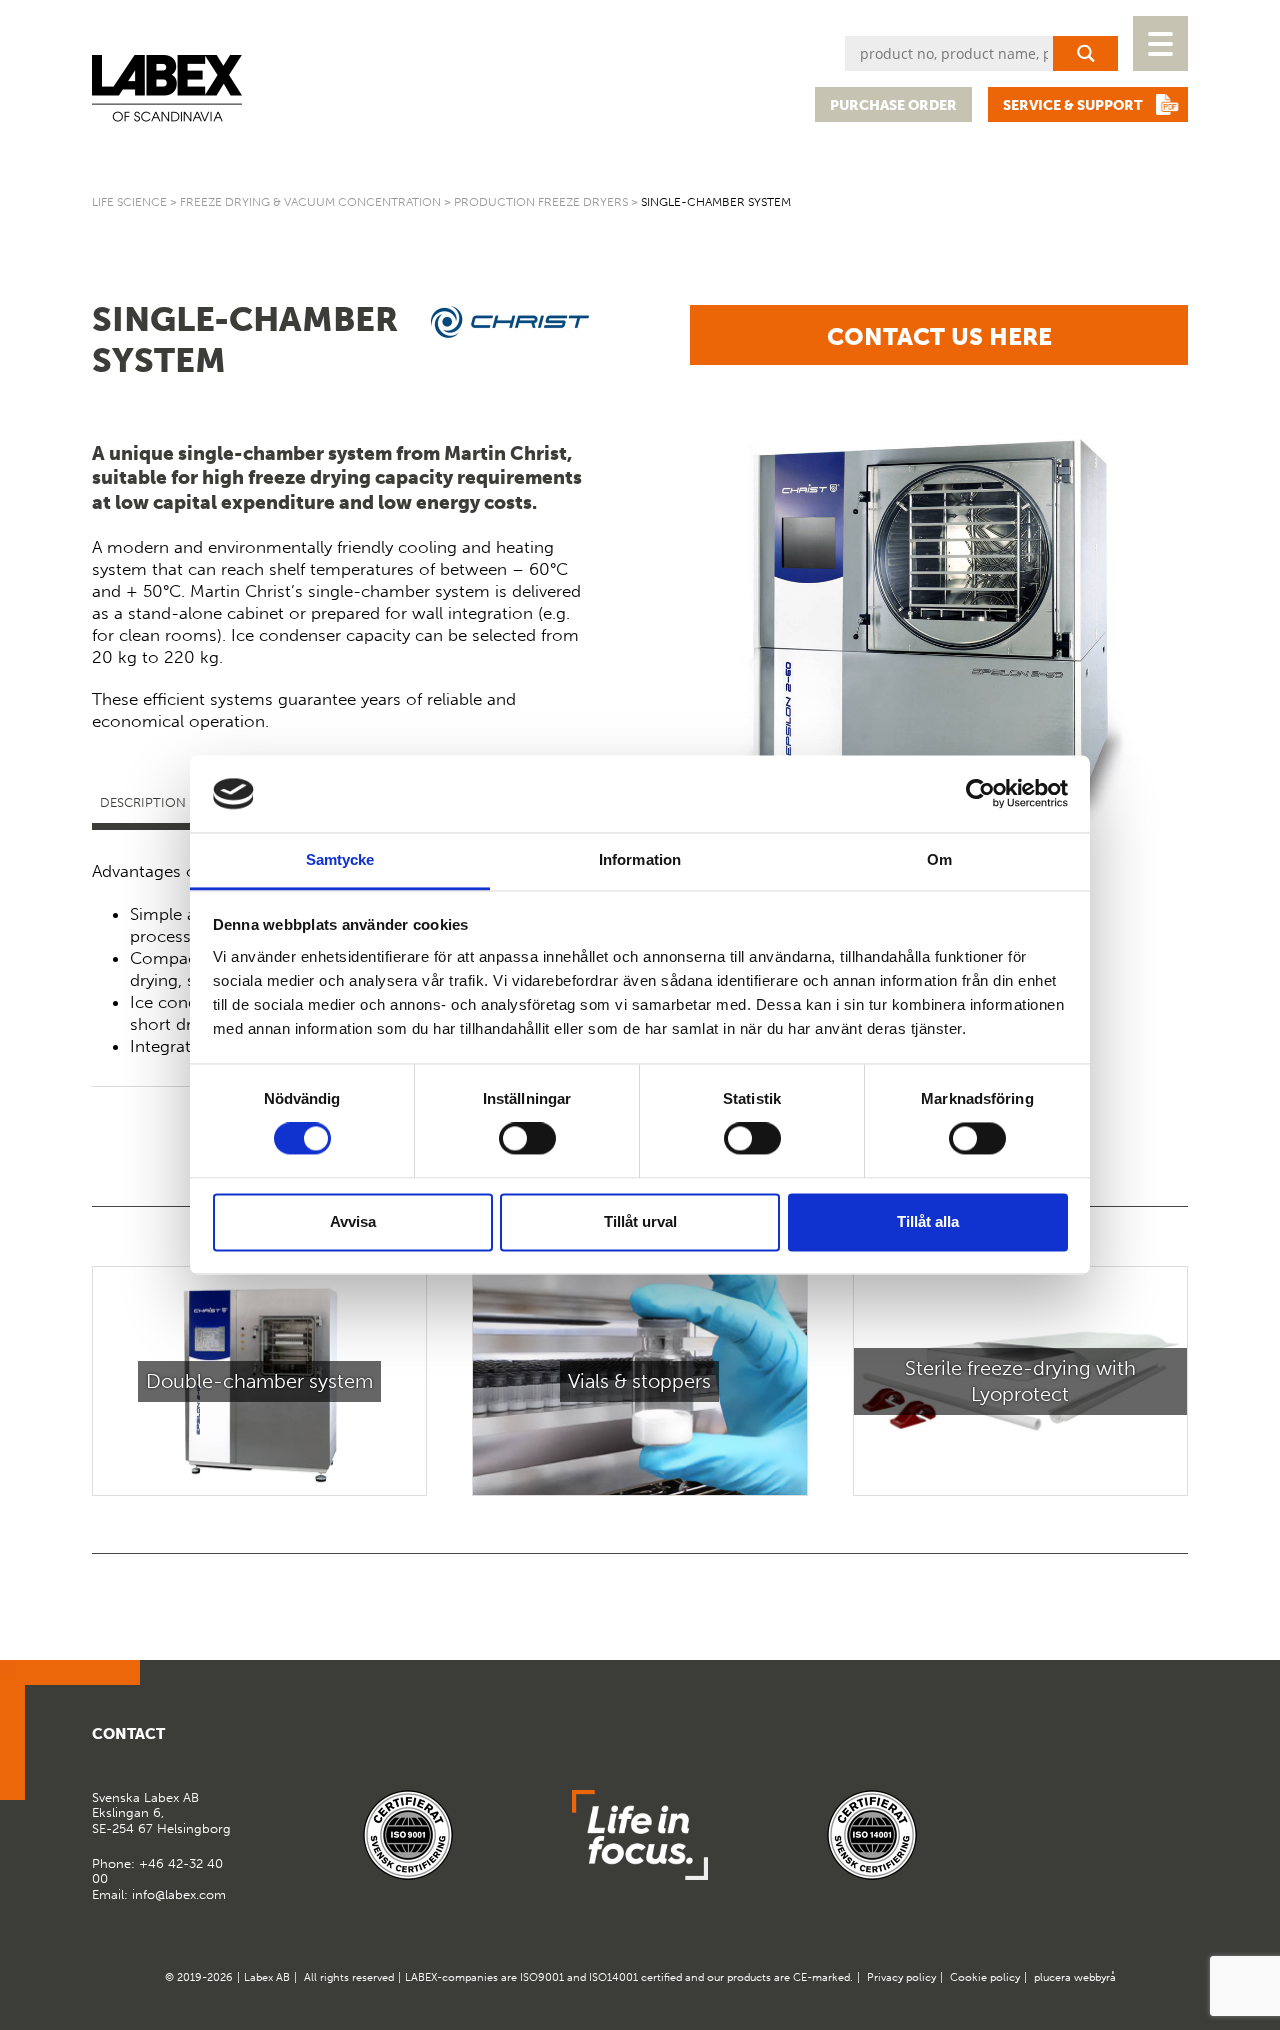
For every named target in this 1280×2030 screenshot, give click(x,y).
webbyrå (1095, 1977)
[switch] (527, 1139)
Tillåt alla (928, 1221)
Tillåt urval (640, 1221)
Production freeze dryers (541, 202)
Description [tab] (143, 802)
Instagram (1171, 1742)
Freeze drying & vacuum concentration (310, 202)
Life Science (129, 202)
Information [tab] (640, 859)
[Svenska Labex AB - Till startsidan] (167, 88)
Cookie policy (985, 1977)
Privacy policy (901, 1977)
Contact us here (939, 336)
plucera (1052, 1977)
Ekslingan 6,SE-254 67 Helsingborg (161, 1813)
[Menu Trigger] (1160, 43)
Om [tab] (939, 859)
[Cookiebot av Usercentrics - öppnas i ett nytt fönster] (980, 794)
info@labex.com (179, 1894)
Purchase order (893, 105)
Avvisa (353, 1221)
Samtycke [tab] (340, 859)
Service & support (1073, 105)
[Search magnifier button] (1085, 53)
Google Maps (1122, 1742)
